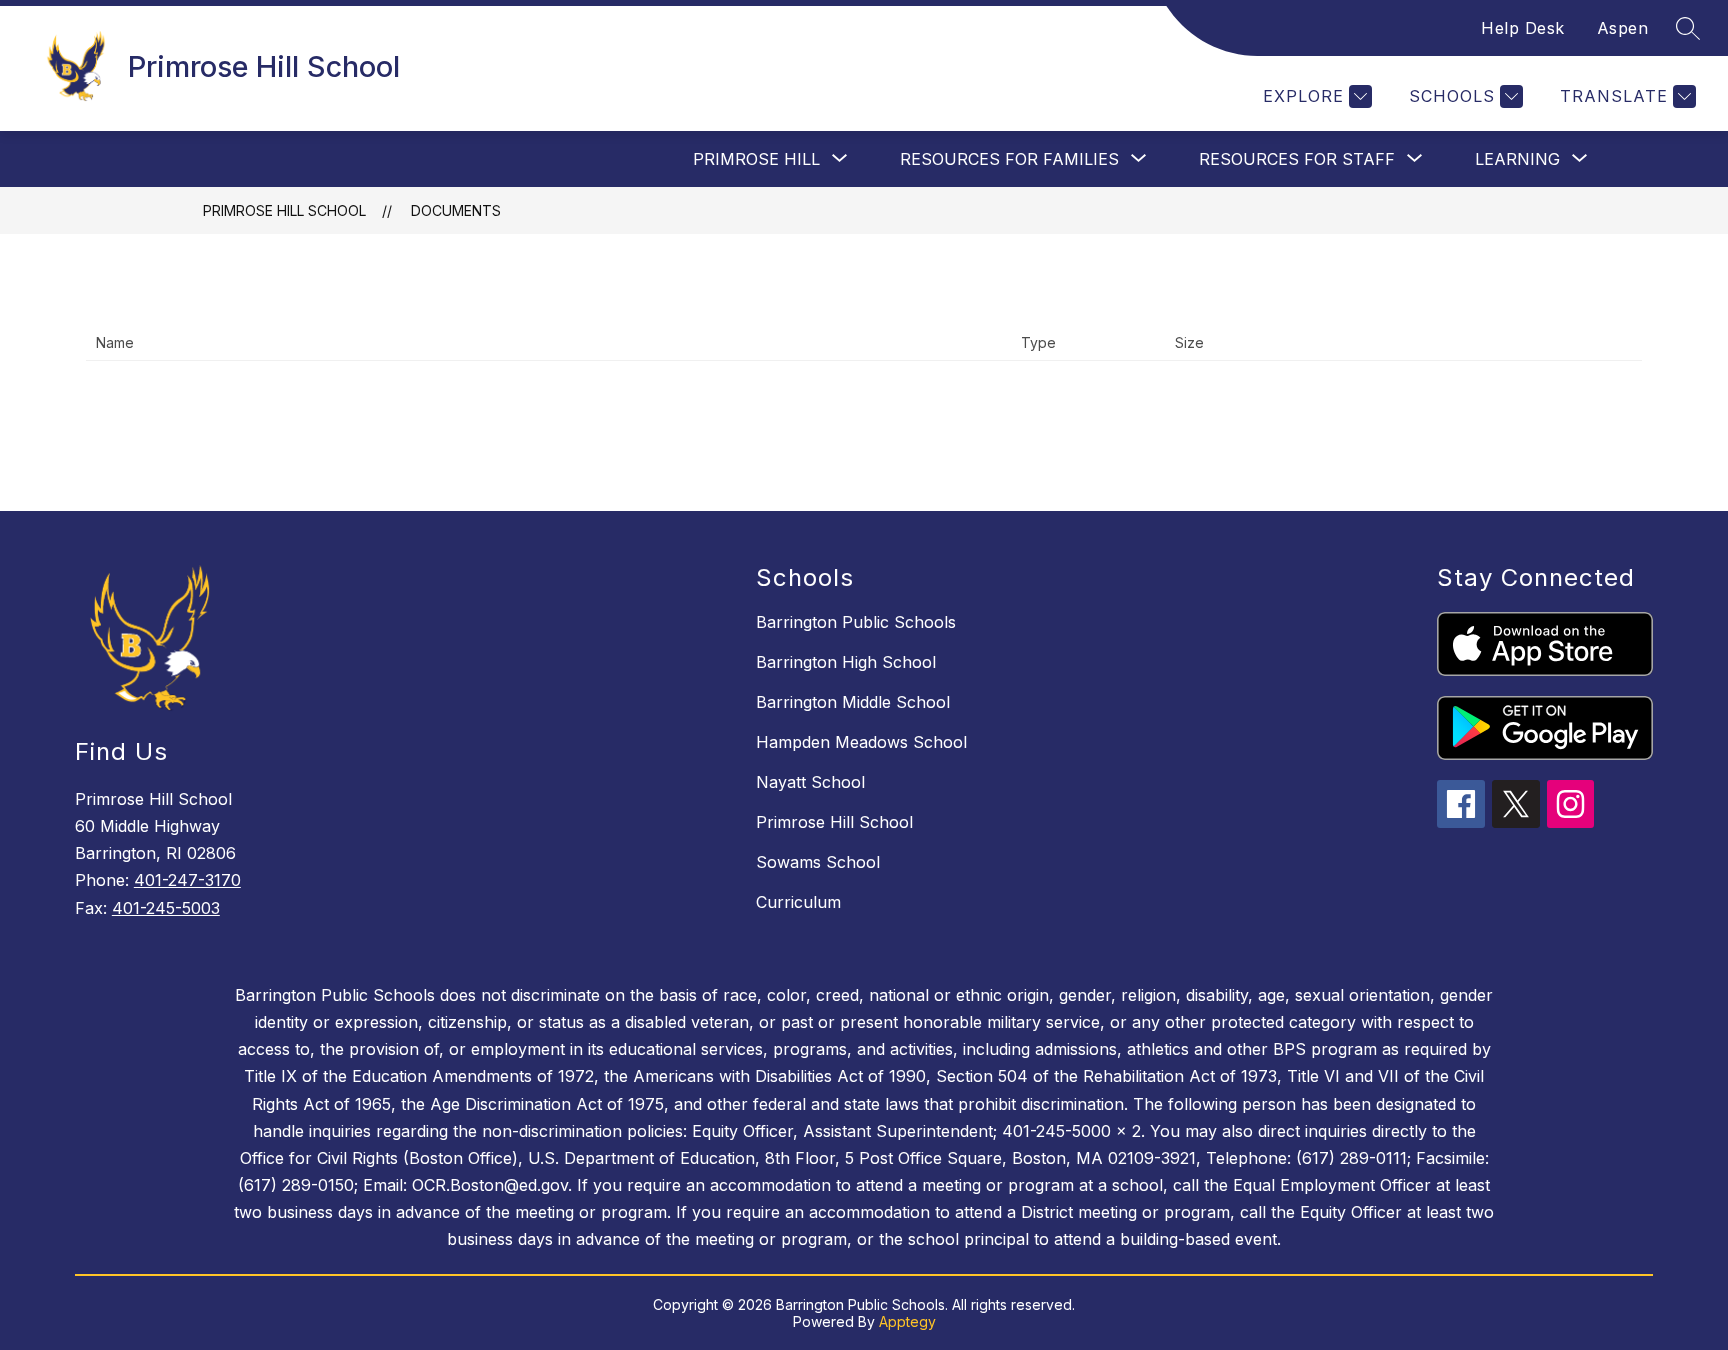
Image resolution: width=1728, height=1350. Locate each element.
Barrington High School (846, 662)
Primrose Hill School (284, 210)
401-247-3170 (187, 880)
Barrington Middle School (853, 702)
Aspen (1623, 28)
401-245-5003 (166, 908)
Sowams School (818, 862)
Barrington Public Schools (856, 622)
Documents (456, 210)
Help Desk (1523, 28)
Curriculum (798, 902)
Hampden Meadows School (861, 742)
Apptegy (907, 1321)
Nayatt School (810, 782)
